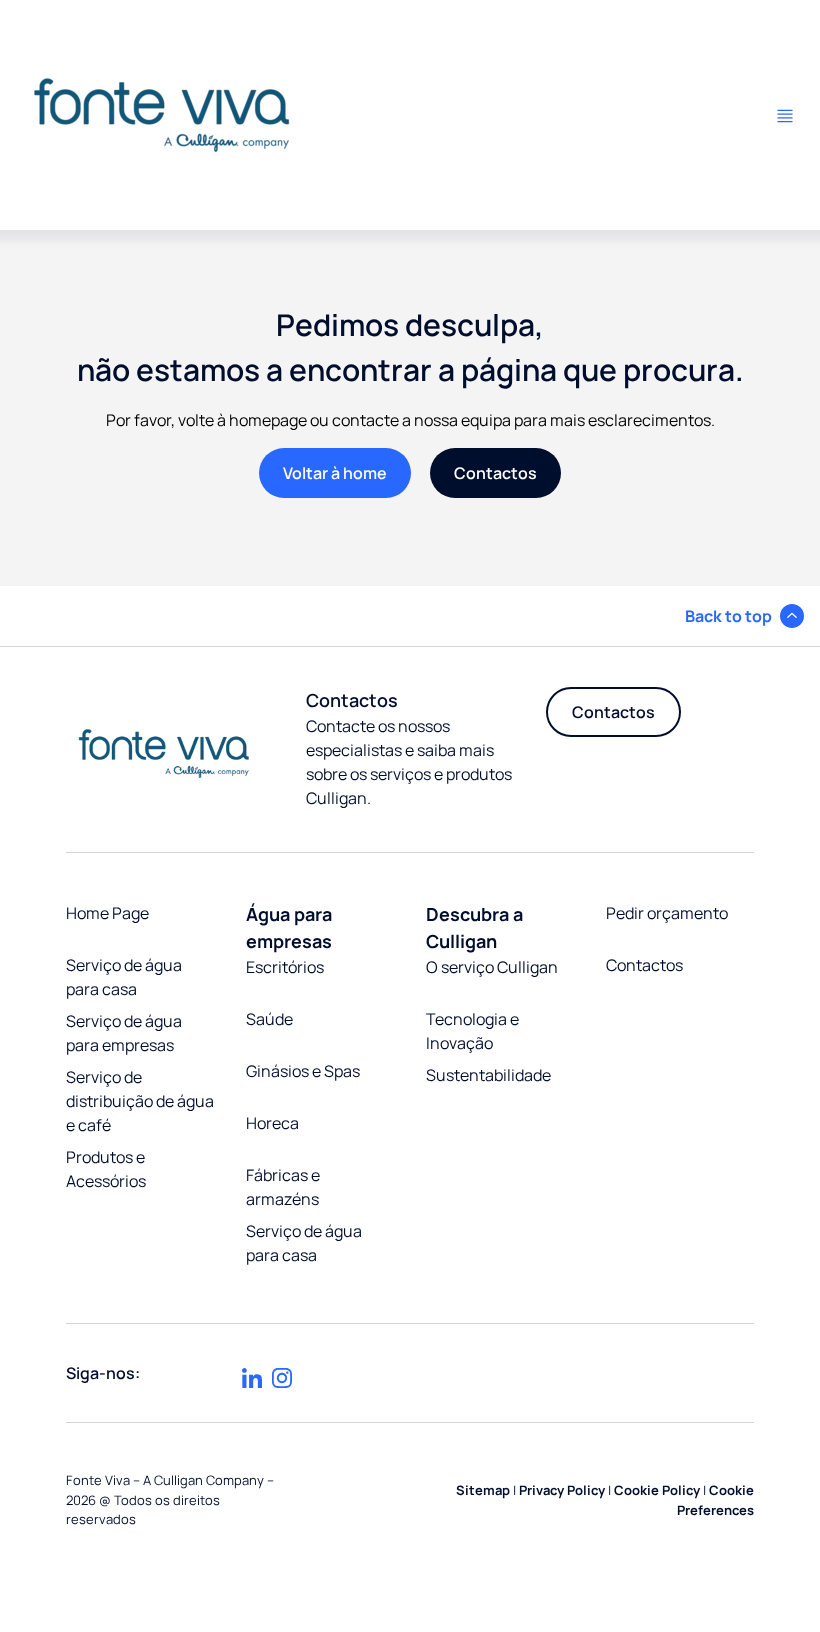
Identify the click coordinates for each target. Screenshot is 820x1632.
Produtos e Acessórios (106, 1169)
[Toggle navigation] (785, 116)
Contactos (495, 473)
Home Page (107, 913)
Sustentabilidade (488, 1075)
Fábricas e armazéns (283, 1187)
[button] (744, 616)
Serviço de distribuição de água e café (140, 1101)
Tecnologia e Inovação (472, 1031)
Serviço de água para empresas (124, 1033)
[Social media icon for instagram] (282, 1378)
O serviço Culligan (492, 967)
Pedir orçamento (667, 913)
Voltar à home (335, 473)
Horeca (272, 1123)
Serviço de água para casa (124, 977)
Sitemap (483, 1490)
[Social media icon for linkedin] (252, 1378)
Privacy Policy (562, 1490)
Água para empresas (289, 927)
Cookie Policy (657, 1490)
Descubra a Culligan (474, 927)
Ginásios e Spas (303, 1071)
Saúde (269, 1019)
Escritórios (285, 967)
